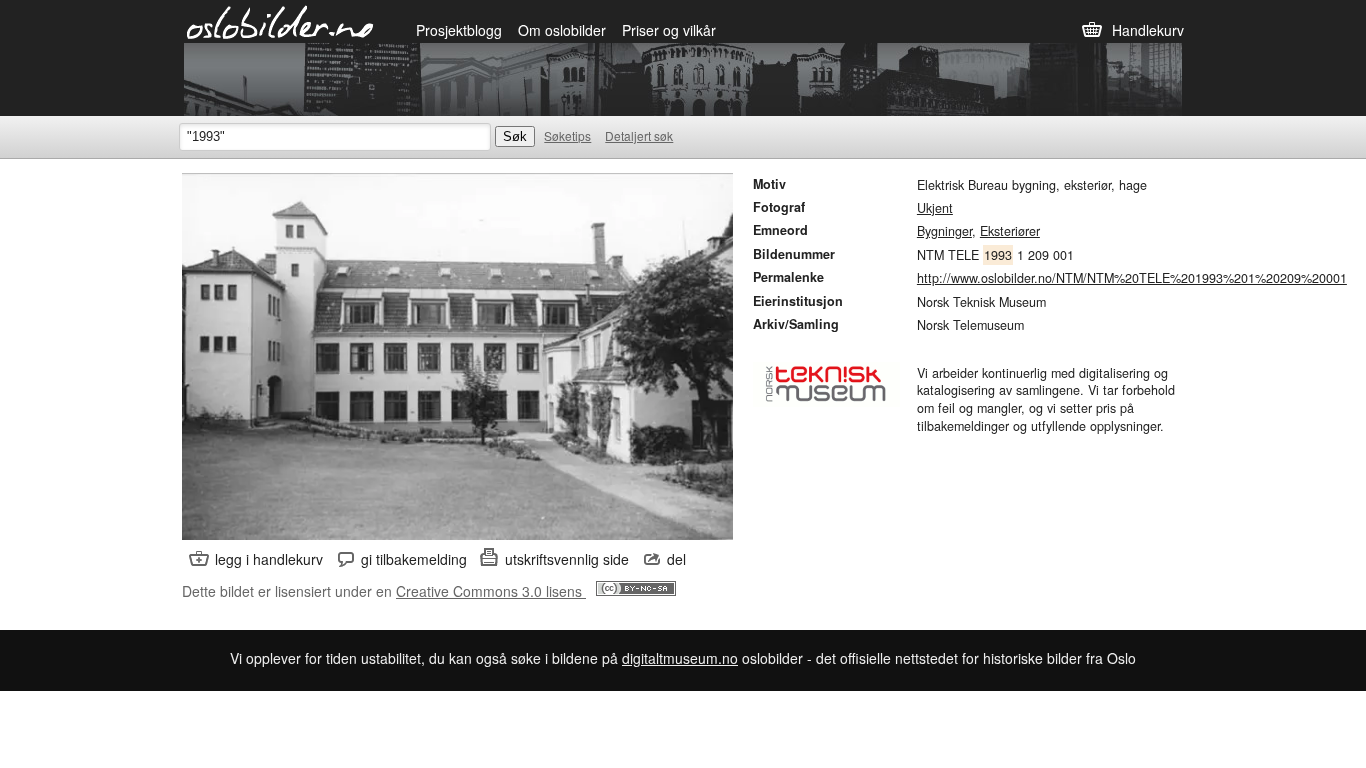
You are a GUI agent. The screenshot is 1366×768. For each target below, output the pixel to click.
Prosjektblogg (459, 30)
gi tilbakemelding (414, 559)
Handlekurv (1148, 30)
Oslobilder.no (280, 21)
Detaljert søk (639, 135)
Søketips (567, 135)
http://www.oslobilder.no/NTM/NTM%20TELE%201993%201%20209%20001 (1132, 278)
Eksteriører (1010, 231)
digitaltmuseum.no (680, 658)
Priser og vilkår (669, 30)
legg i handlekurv (269, 559)
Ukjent (935, 208)
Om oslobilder (562, 30)
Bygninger (944, 231)
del (676, 559)
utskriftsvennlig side (567, 559)
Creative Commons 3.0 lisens (491, 591)
